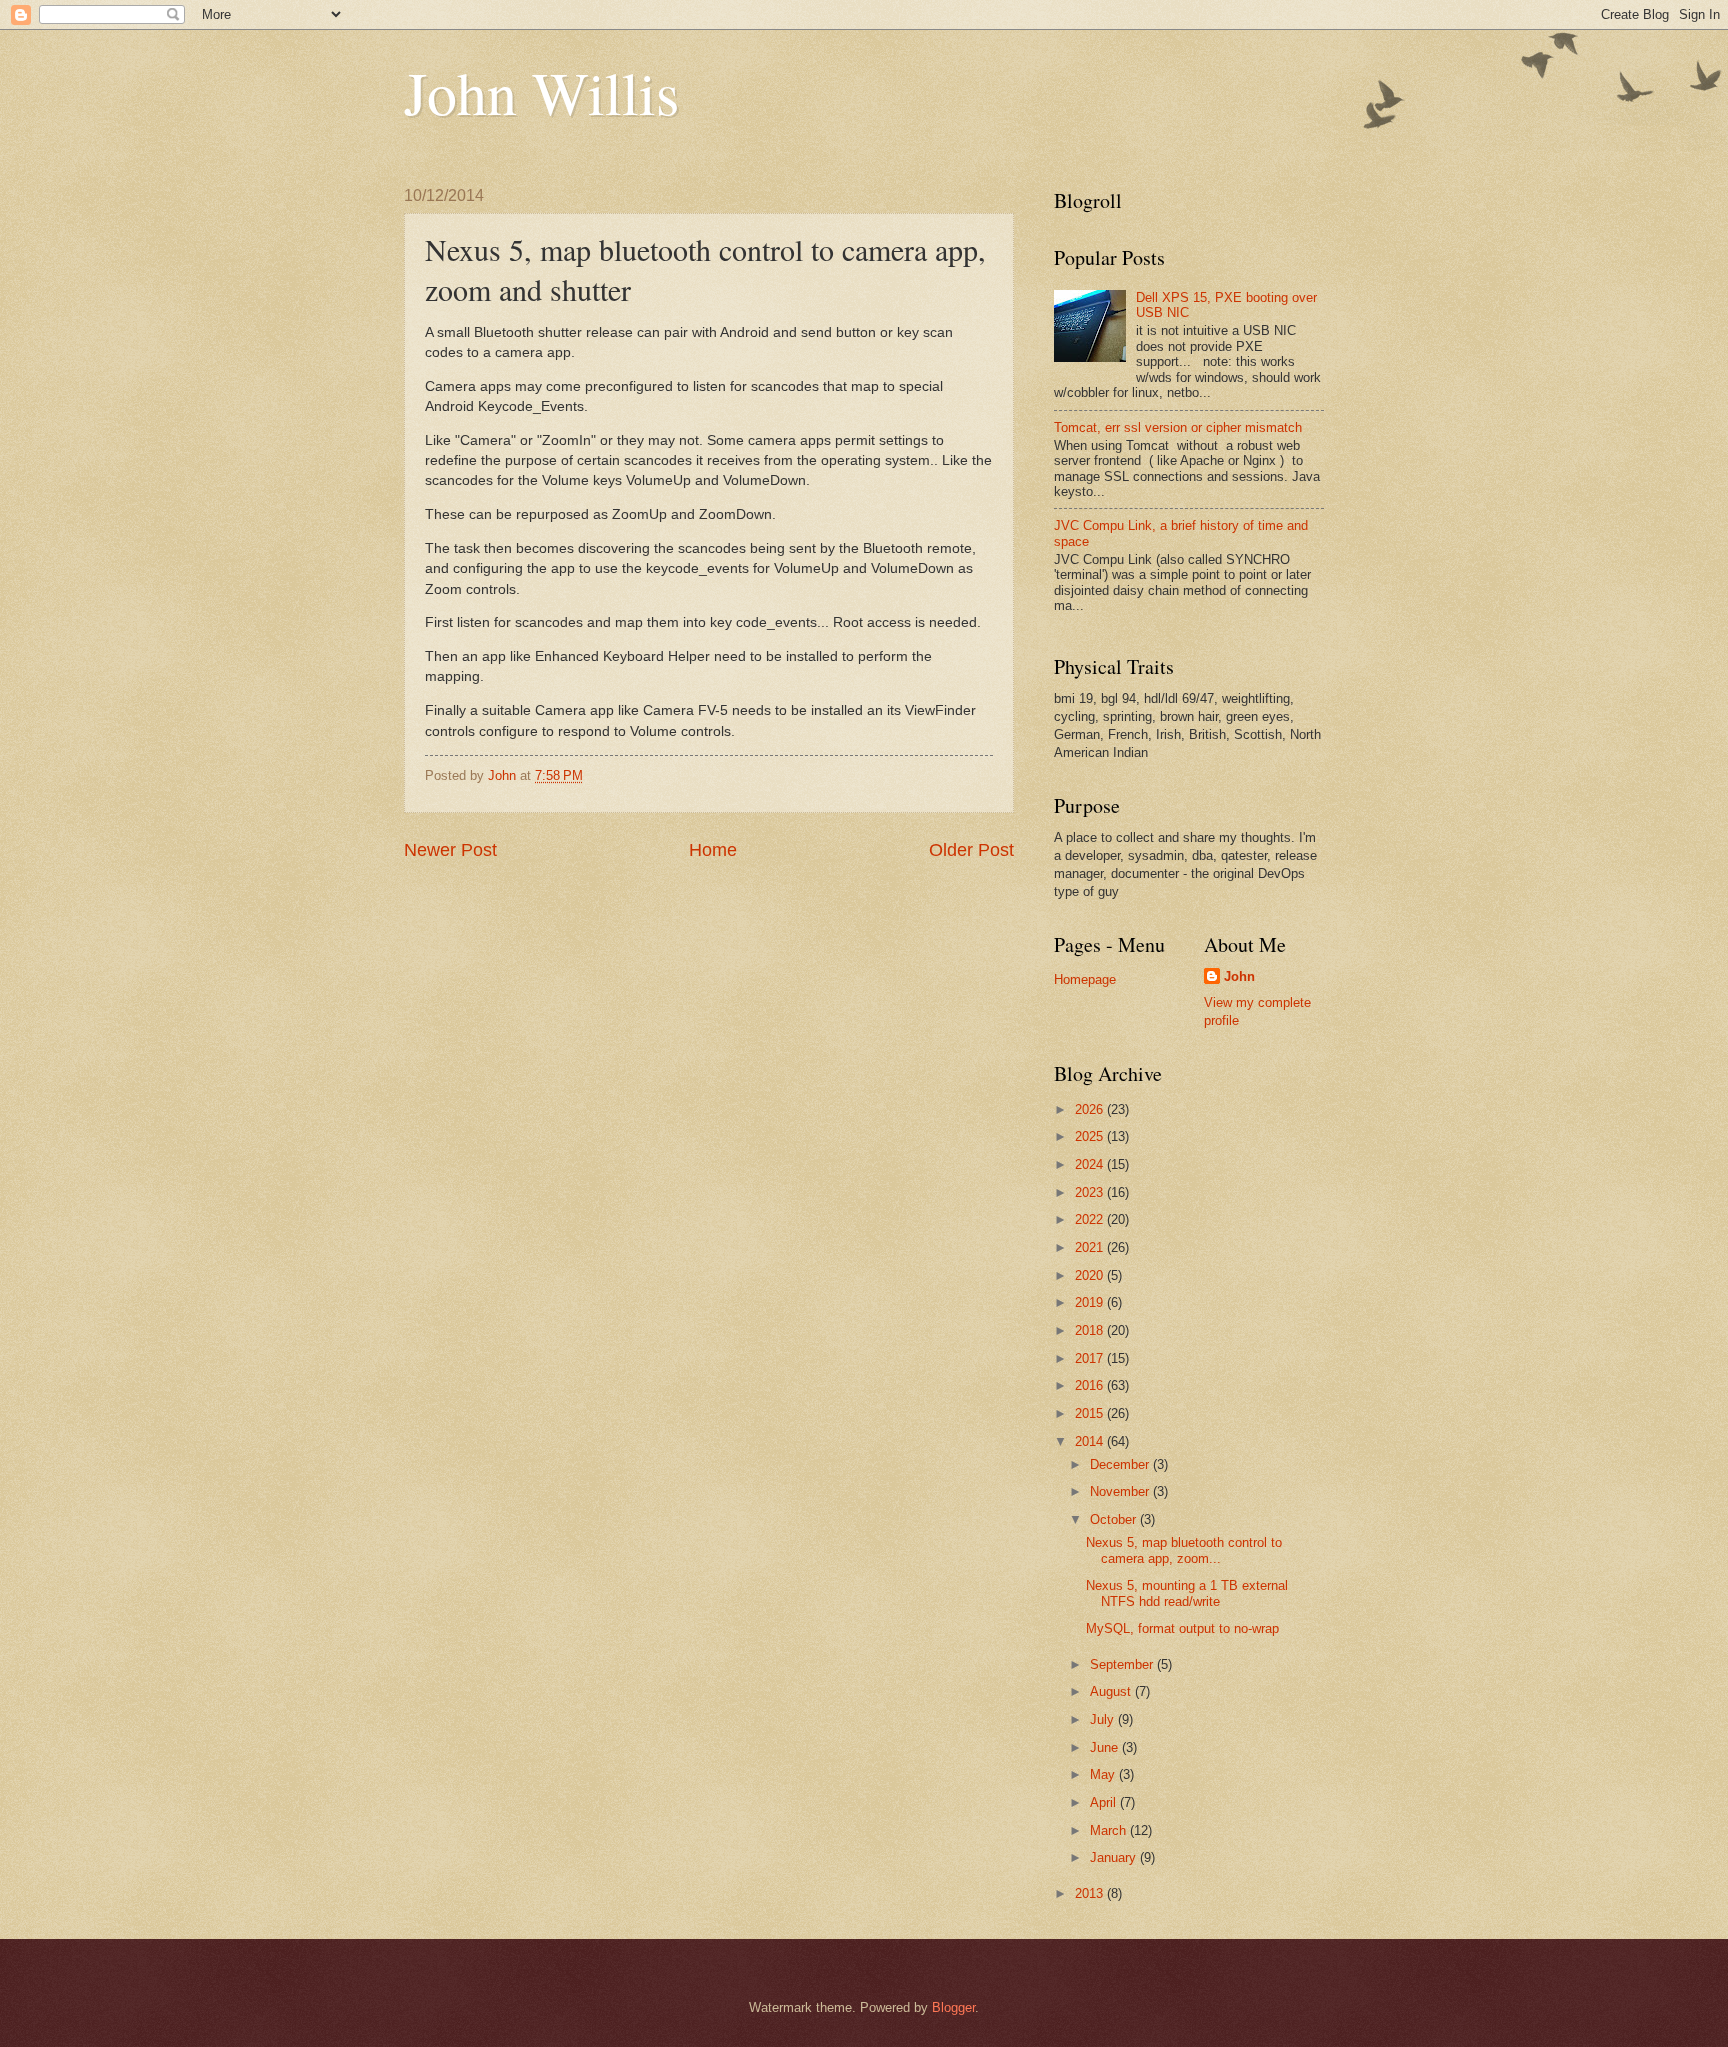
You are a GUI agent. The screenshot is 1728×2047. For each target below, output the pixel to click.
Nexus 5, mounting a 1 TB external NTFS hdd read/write (1187, 1593)
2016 (1091, 1385)
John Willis (541, 92)
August (1112, 1691)
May (1104, 1774)
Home (713, 850)
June (1106, 1747)
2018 (1091, 1330)
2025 (1091, 1136)
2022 (1091, 1219)
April (1105, 1802)
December (1121, 1464)
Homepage (1085, 979)
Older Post (971, 850)
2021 (1091, 1247)
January (1115, 1857)
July (1104, 1719)
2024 (1091, 1164)
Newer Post (450, 850)
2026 (1091, 1109)
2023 (1091, 1192)
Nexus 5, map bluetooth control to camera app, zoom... (1184, 1550)
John (1239, 976)
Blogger (953, 2007)
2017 (1091, 1358)
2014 (1091, 1441)
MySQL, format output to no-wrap (1182, 1628)
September (1123, 1664)
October (1115, 1519)
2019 (1091, 1302)
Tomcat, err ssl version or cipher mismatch (1178, 427)
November (1121, 1491)
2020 (1091, 1275)
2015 (1091, 1413)
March (1110, 1830)
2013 (1091, 1893)
